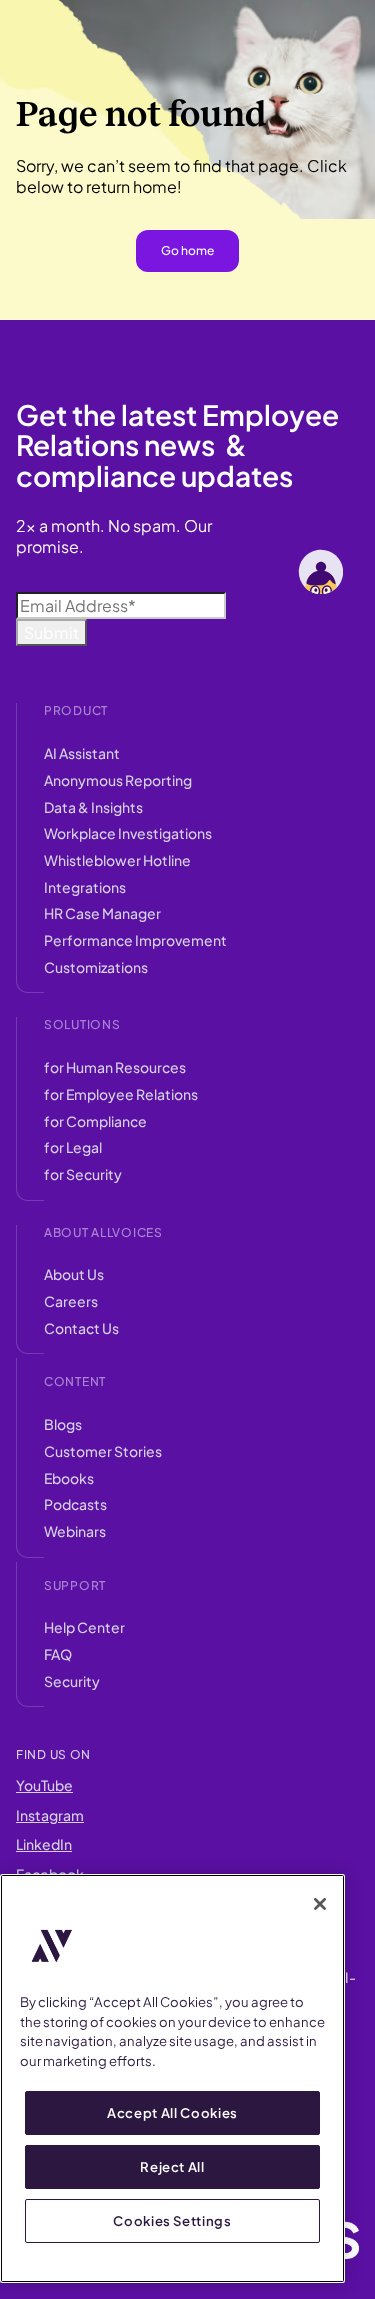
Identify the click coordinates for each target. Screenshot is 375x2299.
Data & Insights (93, 807)
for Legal (73, 1147)
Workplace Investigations (128, 833)
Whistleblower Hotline (117, 860)
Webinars (75, 1531)
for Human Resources (115, 1067)
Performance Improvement (135, 940)
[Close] (320, 1904)
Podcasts (75, 1504)
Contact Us (81, 1328)
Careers (71, 1301)
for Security (83, 1174)
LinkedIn (44, 1844)
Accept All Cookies (172, 2112)
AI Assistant (82, 753)
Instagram (50, 1815)
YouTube (44, 1785)
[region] (172, 2078)
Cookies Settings (172, 2220)
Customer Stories (103, 1451)
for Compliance (95, 1121)
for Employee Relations (121, 1094)
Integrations (85, 887)
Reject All (172, 2166)
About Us (74, 1274)
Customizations (96, 967)
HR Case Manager (102, 913)
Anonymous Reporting (118, 780)
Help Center (84, 1627)
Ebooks (69, 1478)
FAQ (58, 1654)
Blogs (63, 1424)
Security (72, 1681)
